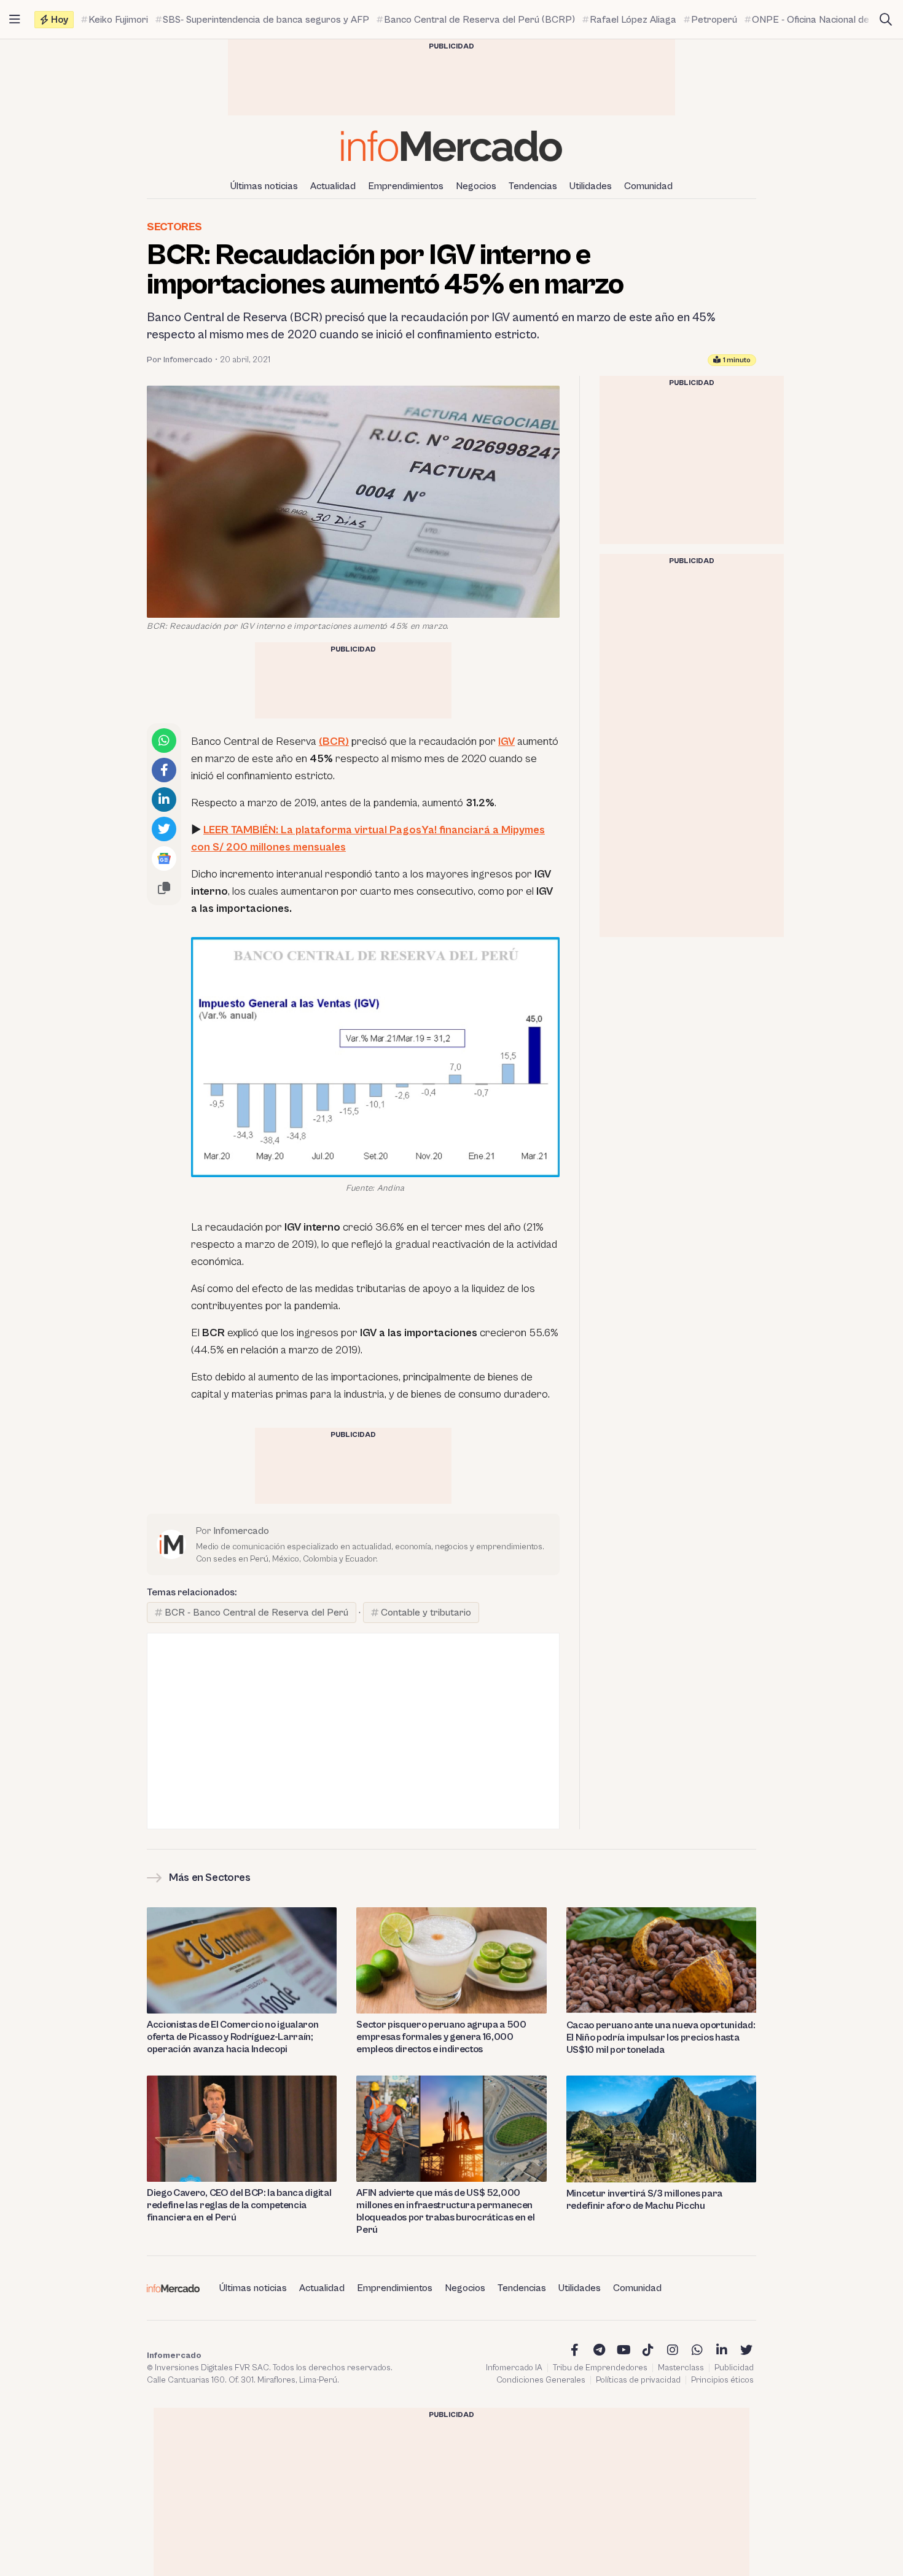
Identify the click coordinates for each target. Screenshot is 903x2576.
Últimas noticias (264, 186)
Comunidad (648, 186)
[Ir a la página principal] (451, 146)
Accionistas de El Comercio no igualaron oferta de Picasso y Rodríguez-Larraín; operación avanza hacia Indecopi (233, 2037)
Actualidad (333, 186)
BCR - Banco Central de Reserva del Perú (256, 1613)
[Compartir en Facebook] (164, 770)
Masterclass (681, 2368)
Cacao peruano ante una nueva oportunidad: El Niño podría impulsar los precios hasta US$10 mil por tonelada (661, 2037)
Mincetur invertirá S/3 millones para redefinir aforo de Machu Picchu (644, 2200)
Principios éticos (722, 2380)
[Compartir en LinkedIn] (164, 800)
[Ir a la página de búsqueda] (886, 20)
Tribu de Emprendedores (600, 2368)
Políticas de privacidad (638, 2380)
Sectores (174, 227)
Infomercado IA (514, 2368)
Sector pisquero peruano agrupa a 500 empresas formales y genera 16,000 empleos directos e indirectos (441, 2037)
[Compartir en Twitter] (164, 829)
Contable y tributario (426, 1613)
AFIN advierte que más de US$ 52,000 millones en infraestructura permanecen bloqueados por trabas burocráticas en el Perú (445, 2211)
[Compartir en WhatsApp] (164, 741)
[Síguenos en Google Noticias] (164, 858)
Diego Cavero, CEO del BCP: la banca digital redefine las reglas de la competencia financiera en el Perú (239, 2205)
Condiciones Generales (541, 2380)
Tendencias (533, 186)
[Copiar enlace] (164, 888)
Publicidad (734, 2368)
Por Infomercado (180, 360)
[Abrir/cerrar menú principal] (15, 20)
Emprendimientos (406, 186)
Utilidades (591, 186)
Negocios (476, 186)
